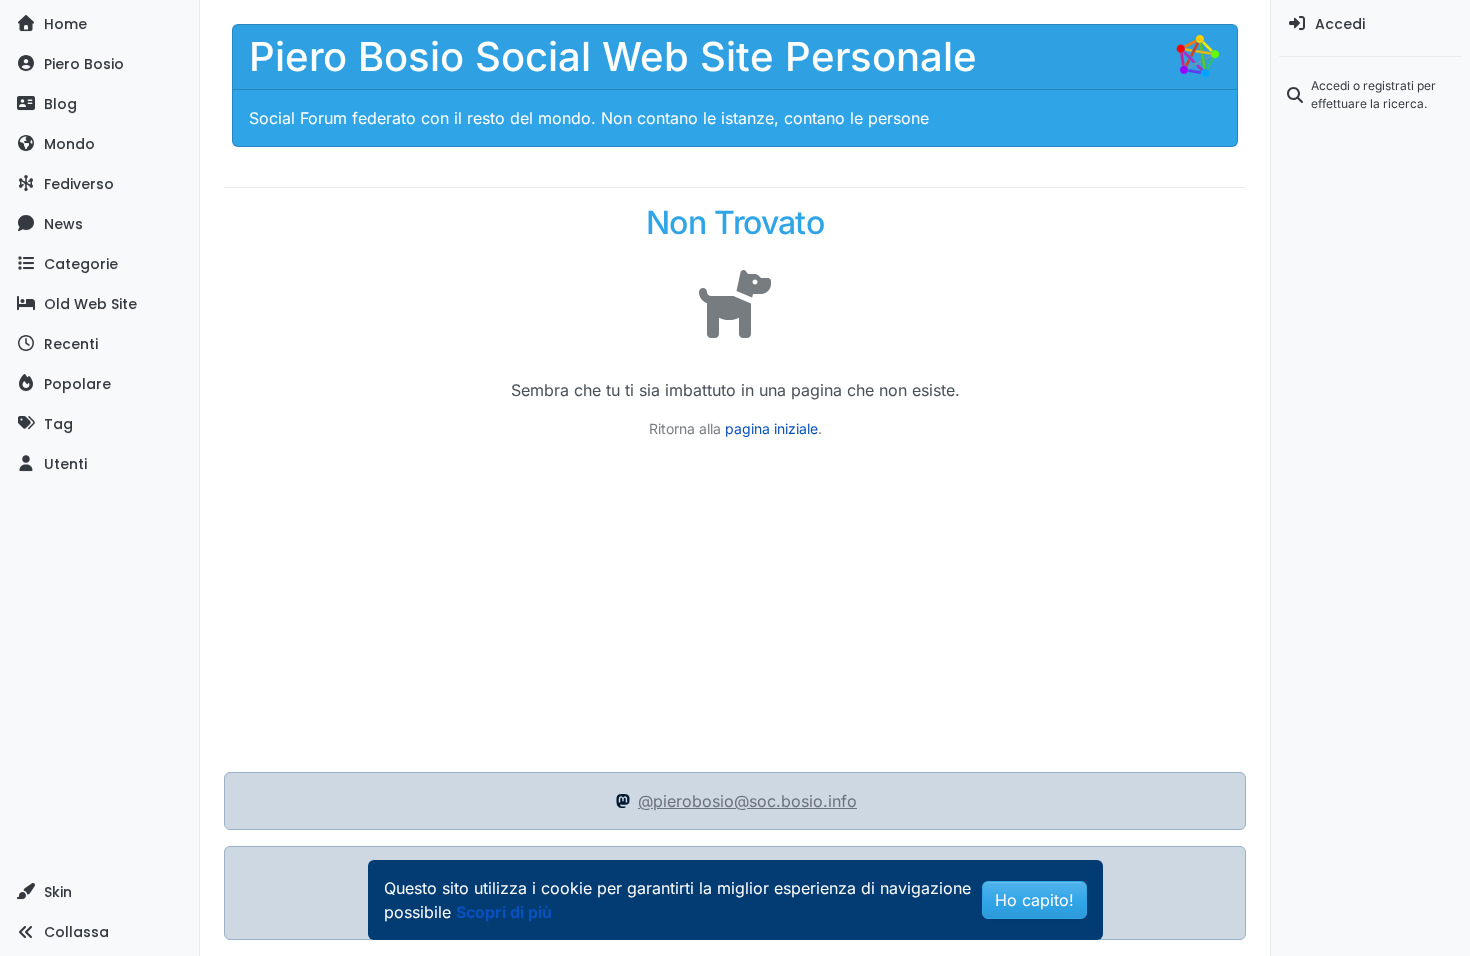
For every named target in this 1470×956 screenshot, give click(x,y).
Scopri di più (504, 912)
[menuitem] (1370, 24)
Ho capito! (1034, 900)
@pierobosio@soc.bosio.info (747, 801)
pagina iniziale (771, 428)
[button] (99, 892)
